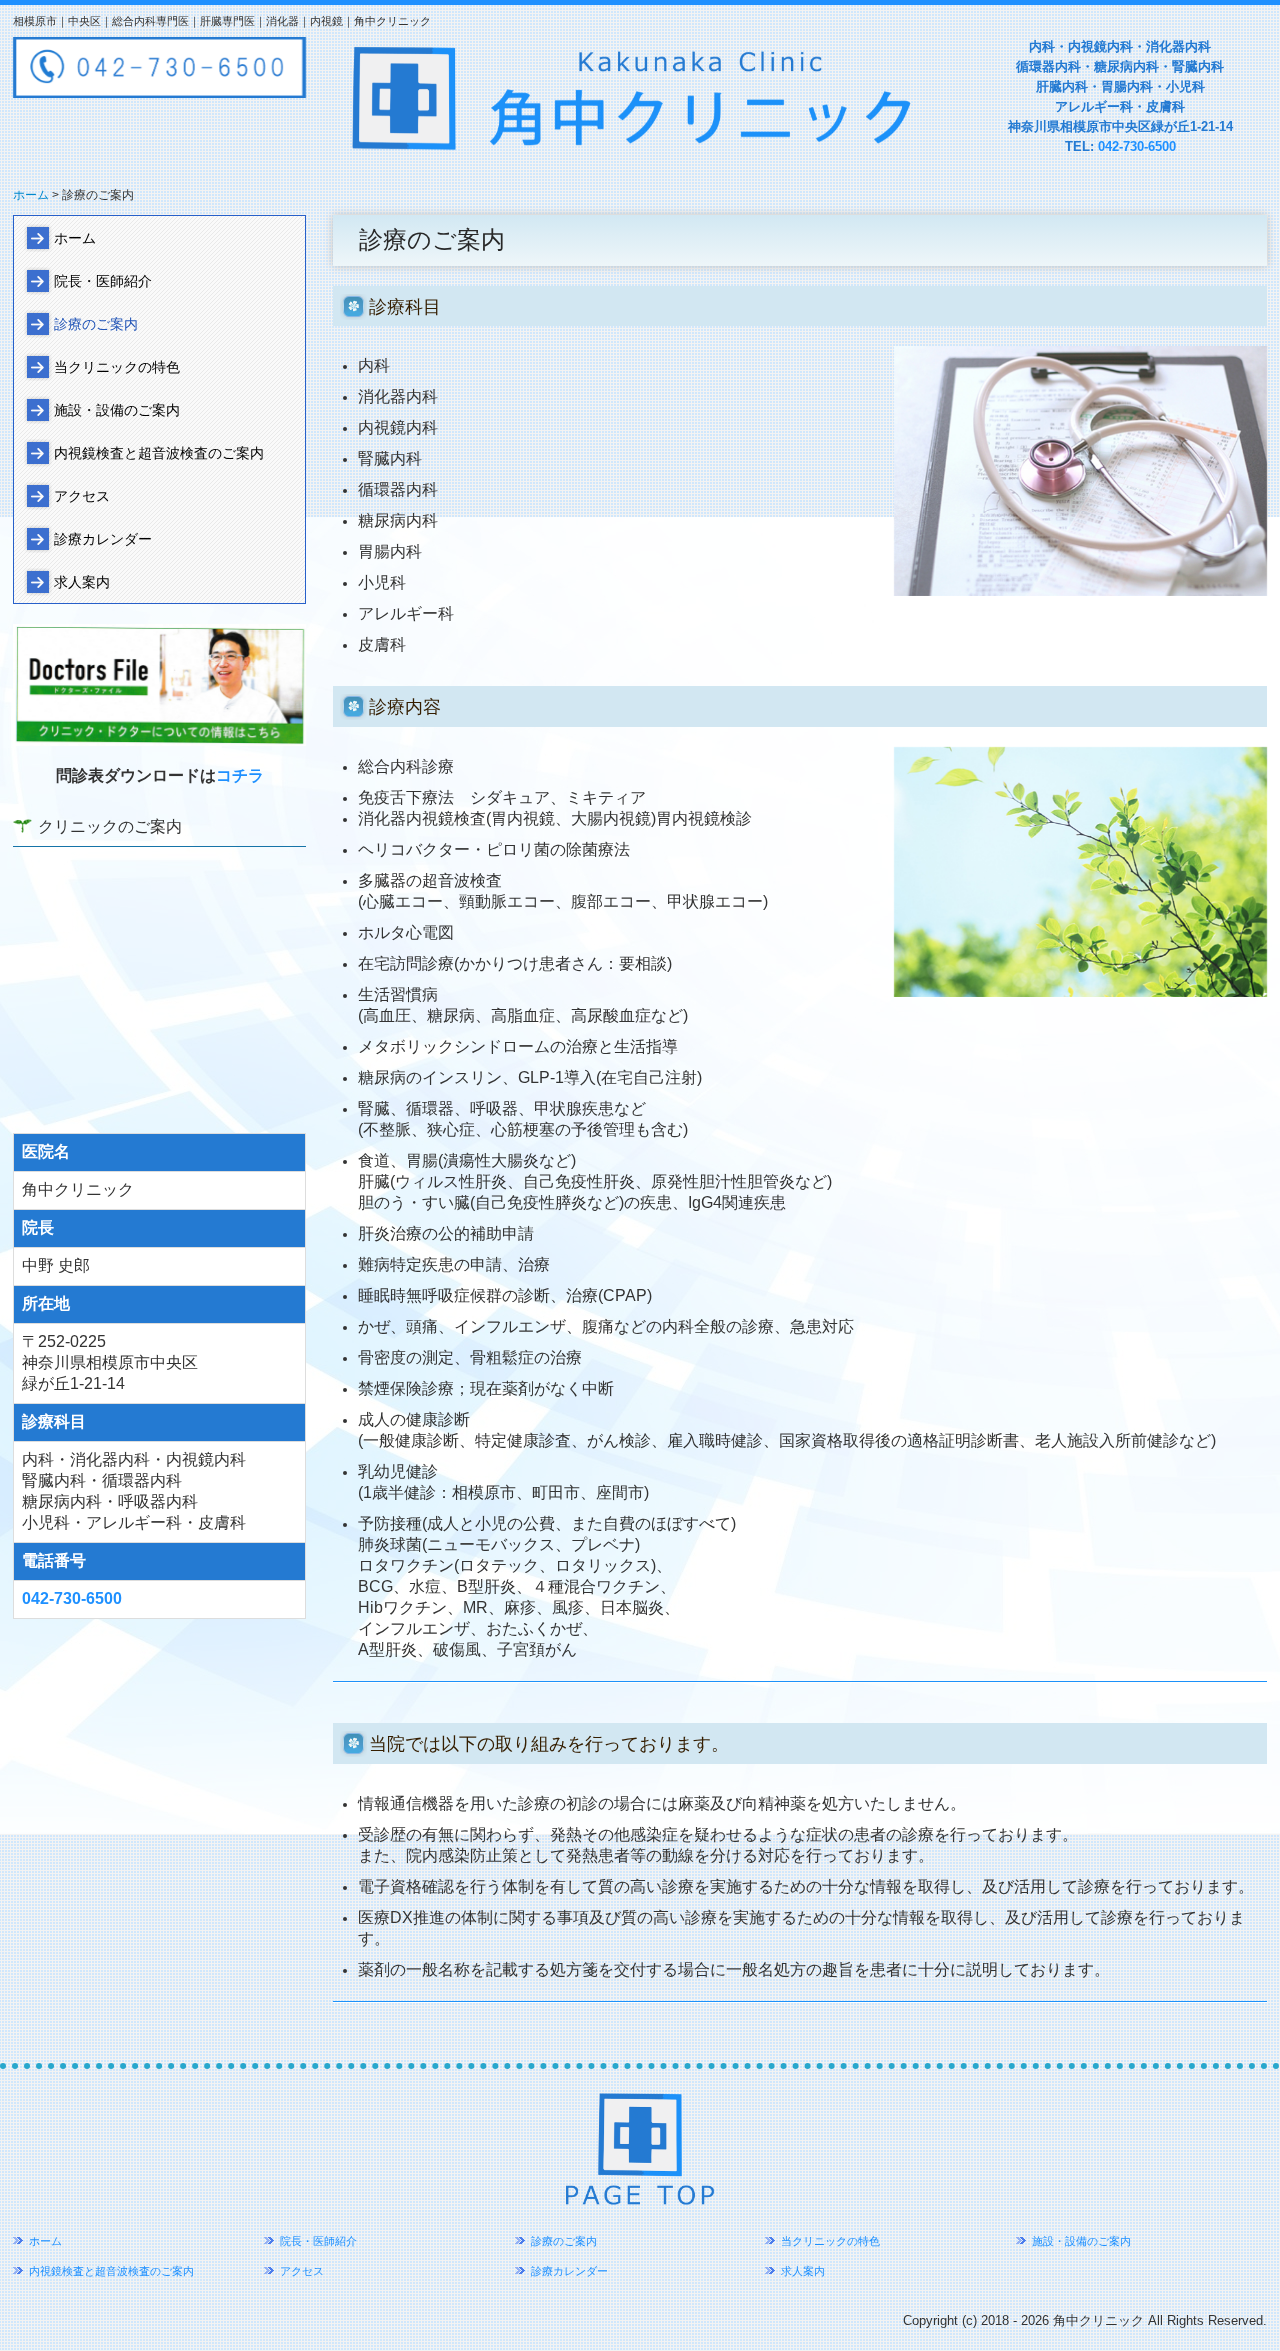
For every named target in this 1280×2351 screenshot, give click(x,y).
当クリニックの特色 (117, 367)
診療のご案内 (96, 324)
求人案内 (82, 582)
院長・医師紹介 (103, 281)
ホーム (75, 238)
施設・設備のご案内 (117, 410)
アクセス (82, 496)
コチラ (240, 775)
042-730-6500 (1137, 146)
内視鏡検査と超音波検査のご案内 (159, 453)
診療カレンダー (103, 539)
